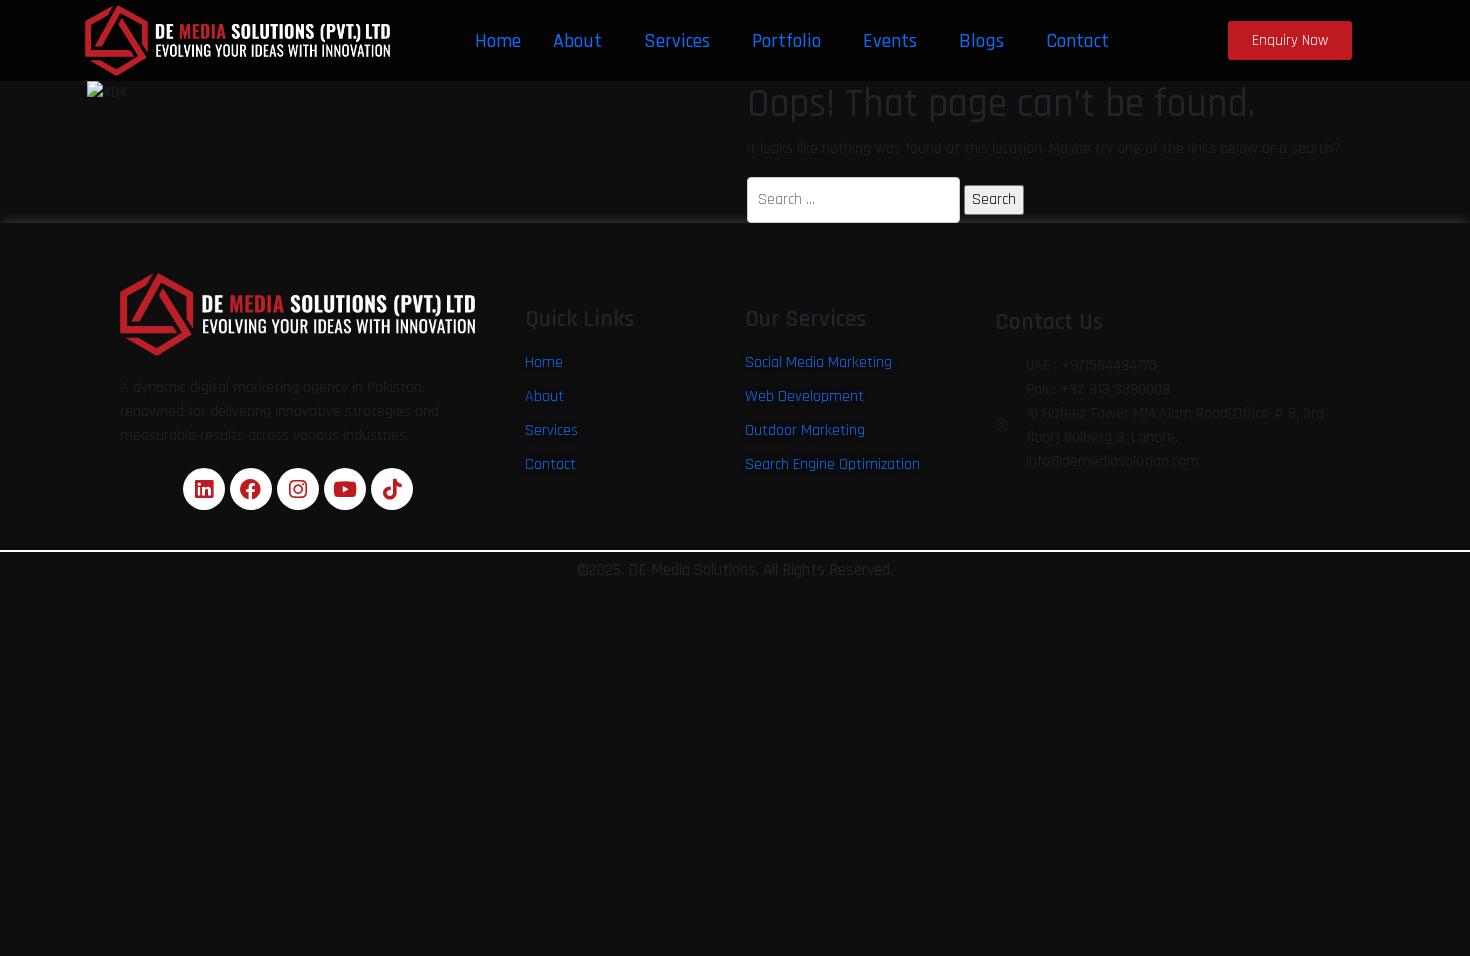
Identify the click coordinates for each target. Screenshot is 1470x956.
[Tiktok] (392, 489)
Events (890, 41)
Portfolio (786, 41)
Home (498, 41)
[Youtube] (345, 489)
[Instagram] (298, 489)
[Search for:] (853, 200)
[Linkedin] (204, 489)
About (577, 41)
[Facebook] (251, 489)
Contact (1077, 41)
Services (677, 41)
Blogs (981, 41)
